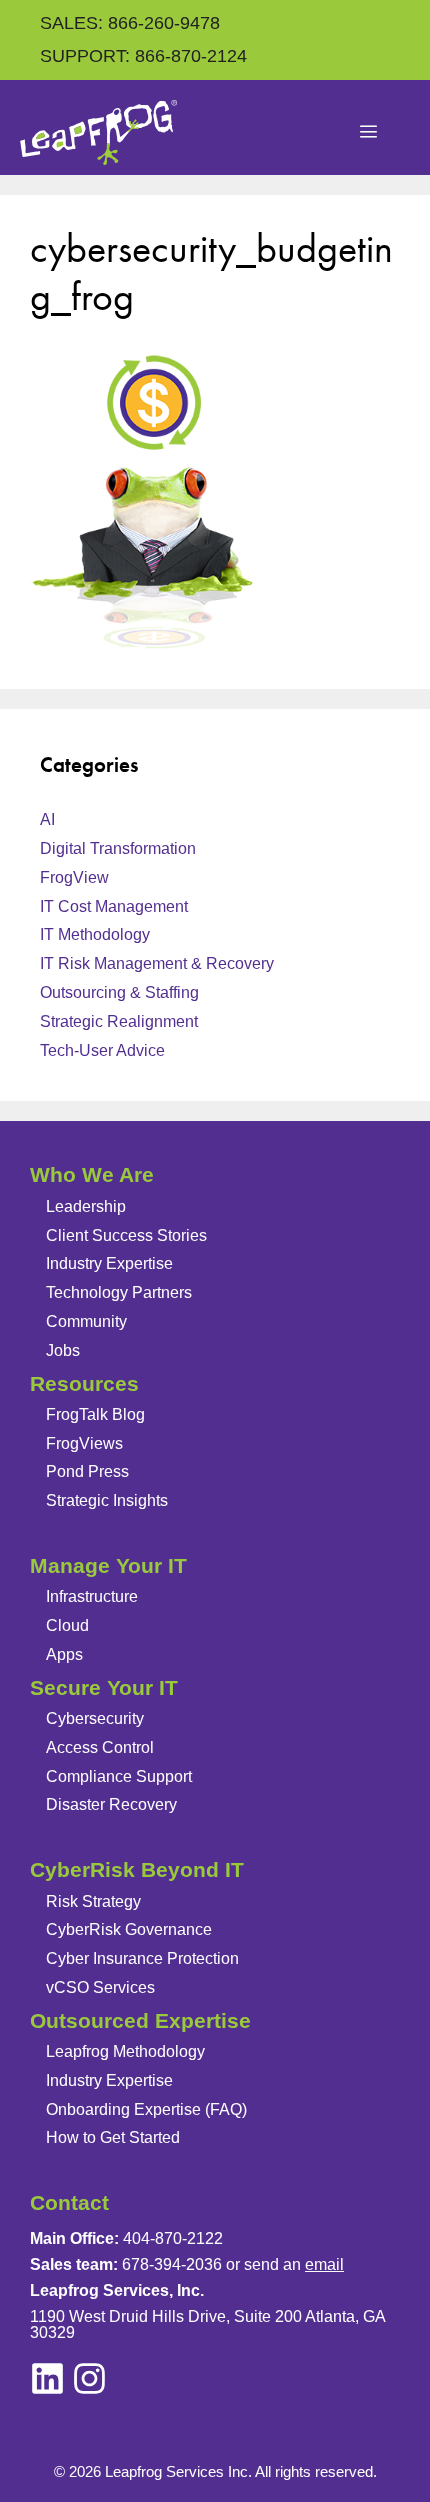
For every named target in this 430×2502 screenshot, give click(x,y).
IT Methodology (95, 934)
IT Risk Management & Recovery (157, 963)
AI (47, 819)
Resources (84, 1383)
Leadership (86, 1206)
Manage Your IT (108, 1565)
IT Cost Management (114, 906)
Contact (69, 2202)
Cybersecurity (95, 1718)
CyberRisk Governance (129, 1929)
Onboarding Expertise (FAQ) (146, 2109)
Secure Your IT (104, 1687)
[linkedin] (89, 2378)
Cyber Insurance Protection (142, 1958)
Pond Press (87, 1471)
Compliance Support (119, 1776)
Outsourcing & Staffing (119, 992)
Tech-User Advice (102, 1050)
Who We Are (92, 1174)
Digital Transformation (118, 848)
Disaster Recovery (111, 1804)
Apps (64, 1654)
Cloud (67, 1625)
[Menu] (369, 133)
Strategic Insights (107, 1500)
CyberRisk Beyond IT (137, 1869)
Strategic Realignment (119, 1021)
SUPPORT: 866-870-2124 (143, 56)
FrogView (74, 877)
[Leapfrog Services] (98, 132)
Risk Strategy (93, 1901)
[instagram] (47, 2378)
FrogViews (84, 1443)
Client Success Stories (126, 1235)
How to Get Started (113, 2137)
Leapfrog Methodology (125, 2051)
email (324, 2264)
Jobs (63, 1350)
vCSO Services (100, 1987)
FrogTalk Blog (95, 1414)
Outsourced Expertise (140, 2020)
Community (86, 1321)
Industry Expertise (109, 1263)
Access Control (100, 1747)
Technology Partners (119, 1292)
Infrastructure (92, 1596)
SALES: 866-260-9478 (130, 23)
